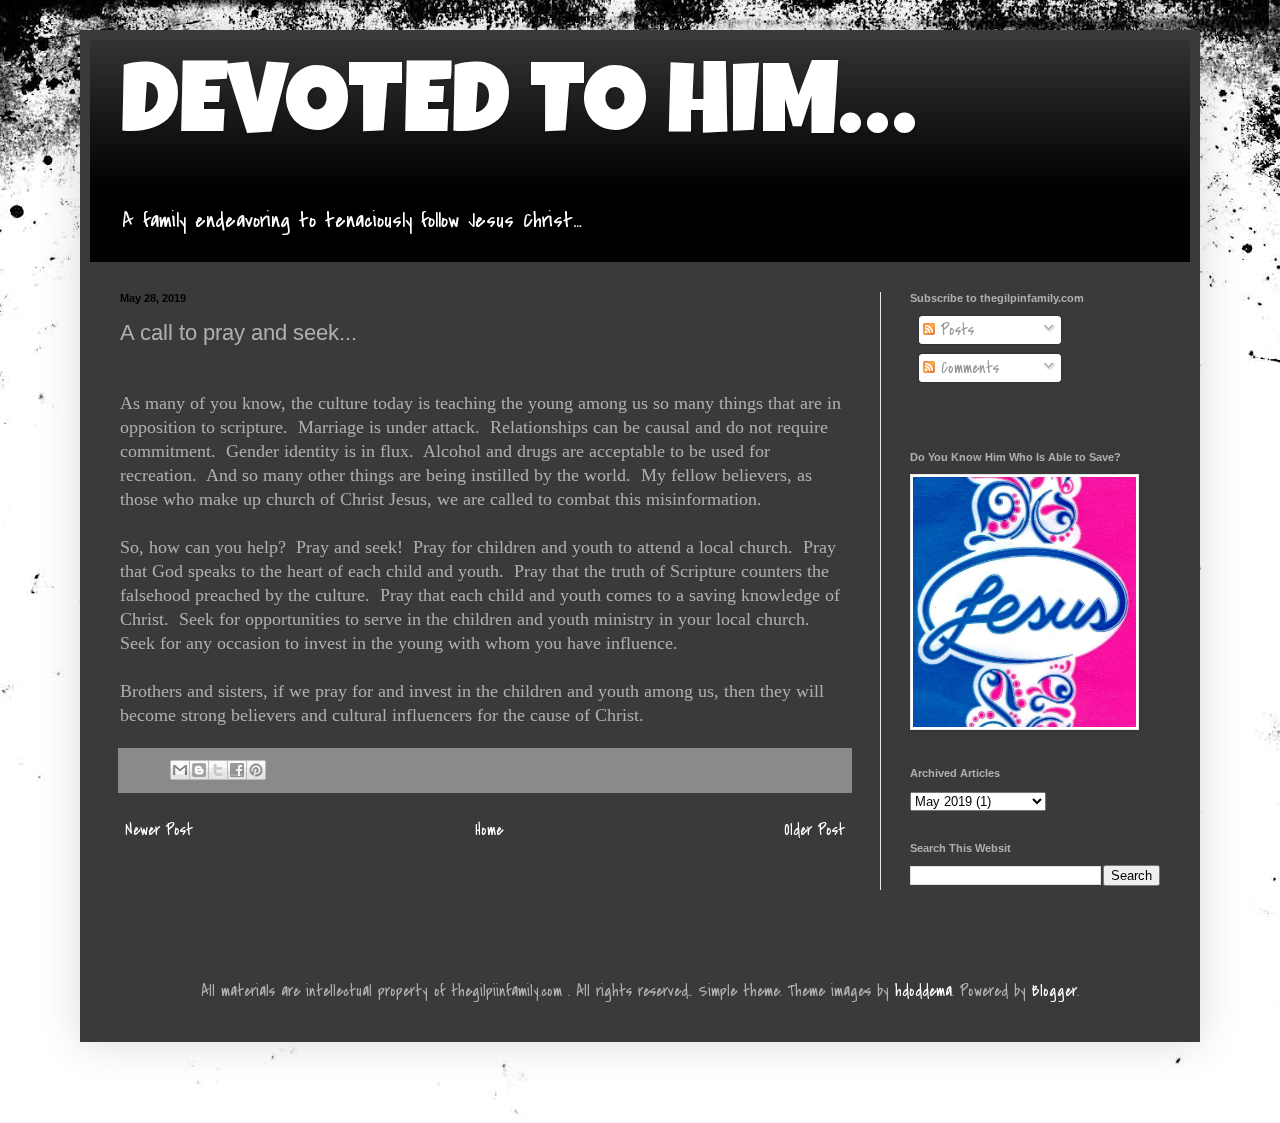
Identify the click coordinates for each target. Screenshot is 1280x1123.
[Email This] (180, 770)
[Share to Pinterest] (256, 770)
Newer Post (159, 830)
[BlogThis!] (199, 770)
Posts (954, 330)
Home (489, 830)
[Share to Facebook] (237, 770)
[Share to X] (218, 770)
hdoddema (923, 991)
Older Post (814, 830)
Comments (967, 368)
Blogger (1054, 991)
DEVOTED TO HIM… (518, 112)
